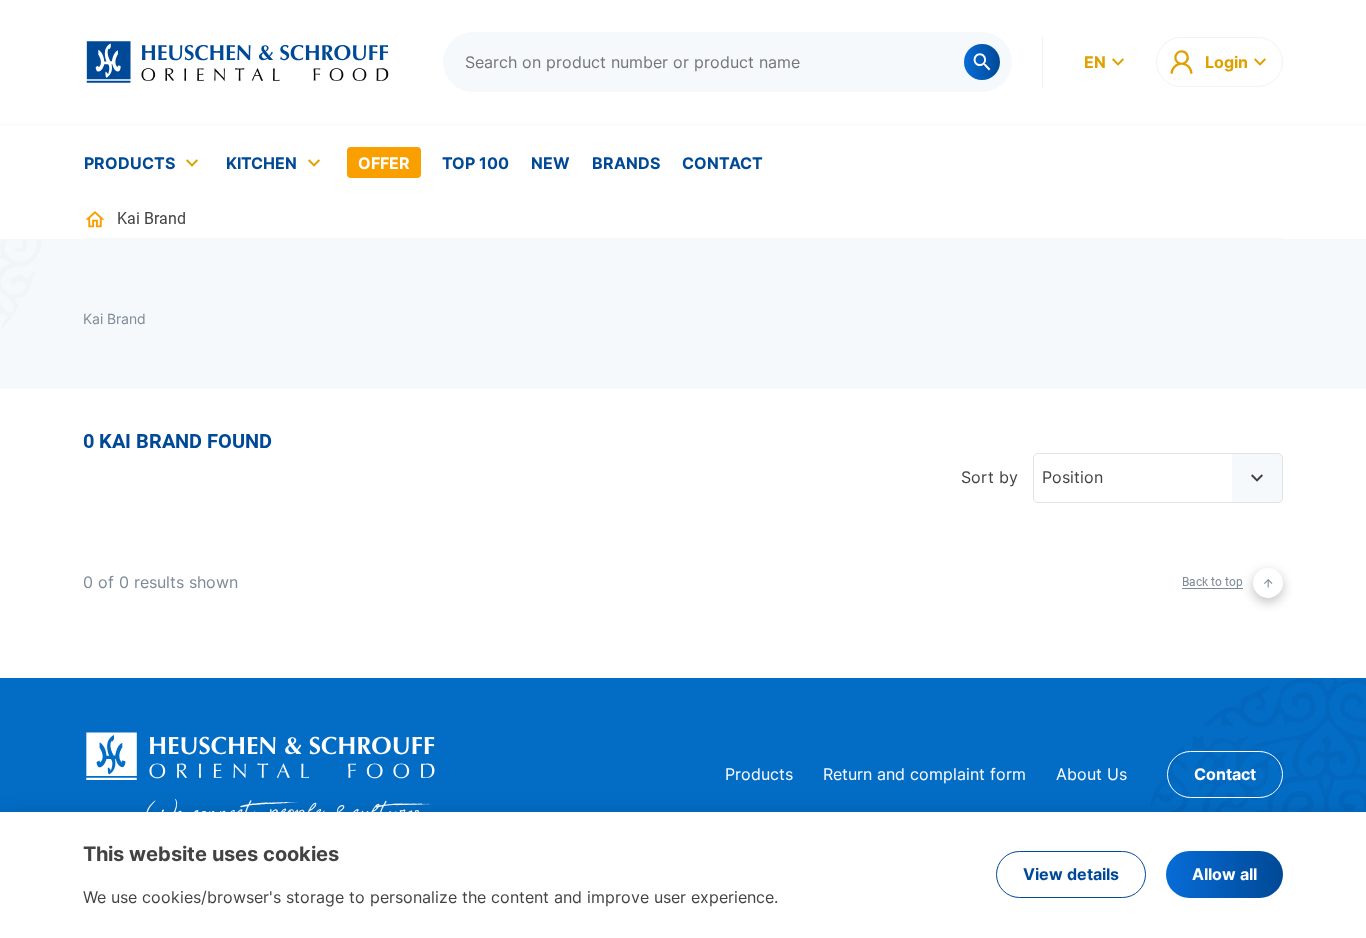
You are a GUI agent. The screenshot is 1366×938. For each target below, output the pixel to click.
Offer (384, 163)
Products (129, 163)
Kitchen (261, 163)
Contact (722, 163)
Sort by (989, 477)
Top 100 (475, 163)
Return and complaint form (924, 774)
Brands (626, 163)
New (550, 163)
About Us (1091, 774)
